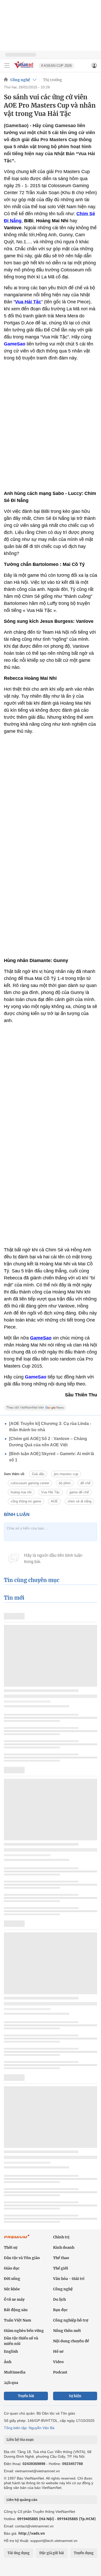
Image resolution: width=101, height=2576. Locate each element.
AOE (54, 1501)
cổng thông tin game (26, 1501)
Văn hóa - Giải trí (69, 2279)
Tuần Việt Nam (17, 2320)
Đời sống (12, 2279)
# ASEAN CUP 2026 (56, 66)
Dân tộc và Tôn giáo (22, 2258)
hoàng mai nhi (21, 1492)
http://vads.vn (32, 2533)
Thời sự (11, 2247)
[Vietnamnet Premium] (17, 2239)
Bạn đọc (60, 2310)
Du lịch (59, 2299)
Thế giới (61, 2268)
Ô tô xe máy (14, 2299)
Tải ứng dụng (19, 2553)
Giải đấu (38, 1474)
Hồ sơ (58, 2351)
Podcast (60, 2372)
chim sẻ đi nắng (80, 1501)
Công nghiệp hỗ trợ (71, 2320)
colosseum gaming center (30, 1483)
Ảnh (8, 2362)
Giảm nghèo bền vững (24, 2331)
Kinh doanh (64, 2247)
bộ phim (65, 1483)
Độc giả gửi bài (52, 2553)
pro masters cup (66, 1474)
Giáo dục (12, 2268)
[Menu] (7, 66)
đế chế (85, 1483)
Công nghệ (20, 80)
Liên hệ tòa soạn (20, 2440)
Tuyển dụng (84, 2553)
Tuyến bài (26, 2396)
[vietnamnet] (24, 68)
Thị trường (53, 80)
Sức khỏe (12, 2289)
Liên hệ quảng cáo (22, 2500)
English (11, 2351)
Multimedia (15, 2372)
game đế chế (79, 1492)
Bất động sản (16, 2310)
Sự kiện (75, 2396)
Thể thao (61, 2258)
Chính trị (61, 2237)
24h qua (11, 2383)
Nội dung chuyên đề (71, 2341)
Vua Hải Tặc (51, 1492)
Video (58, 2362)
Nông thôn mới (67, 2331)
